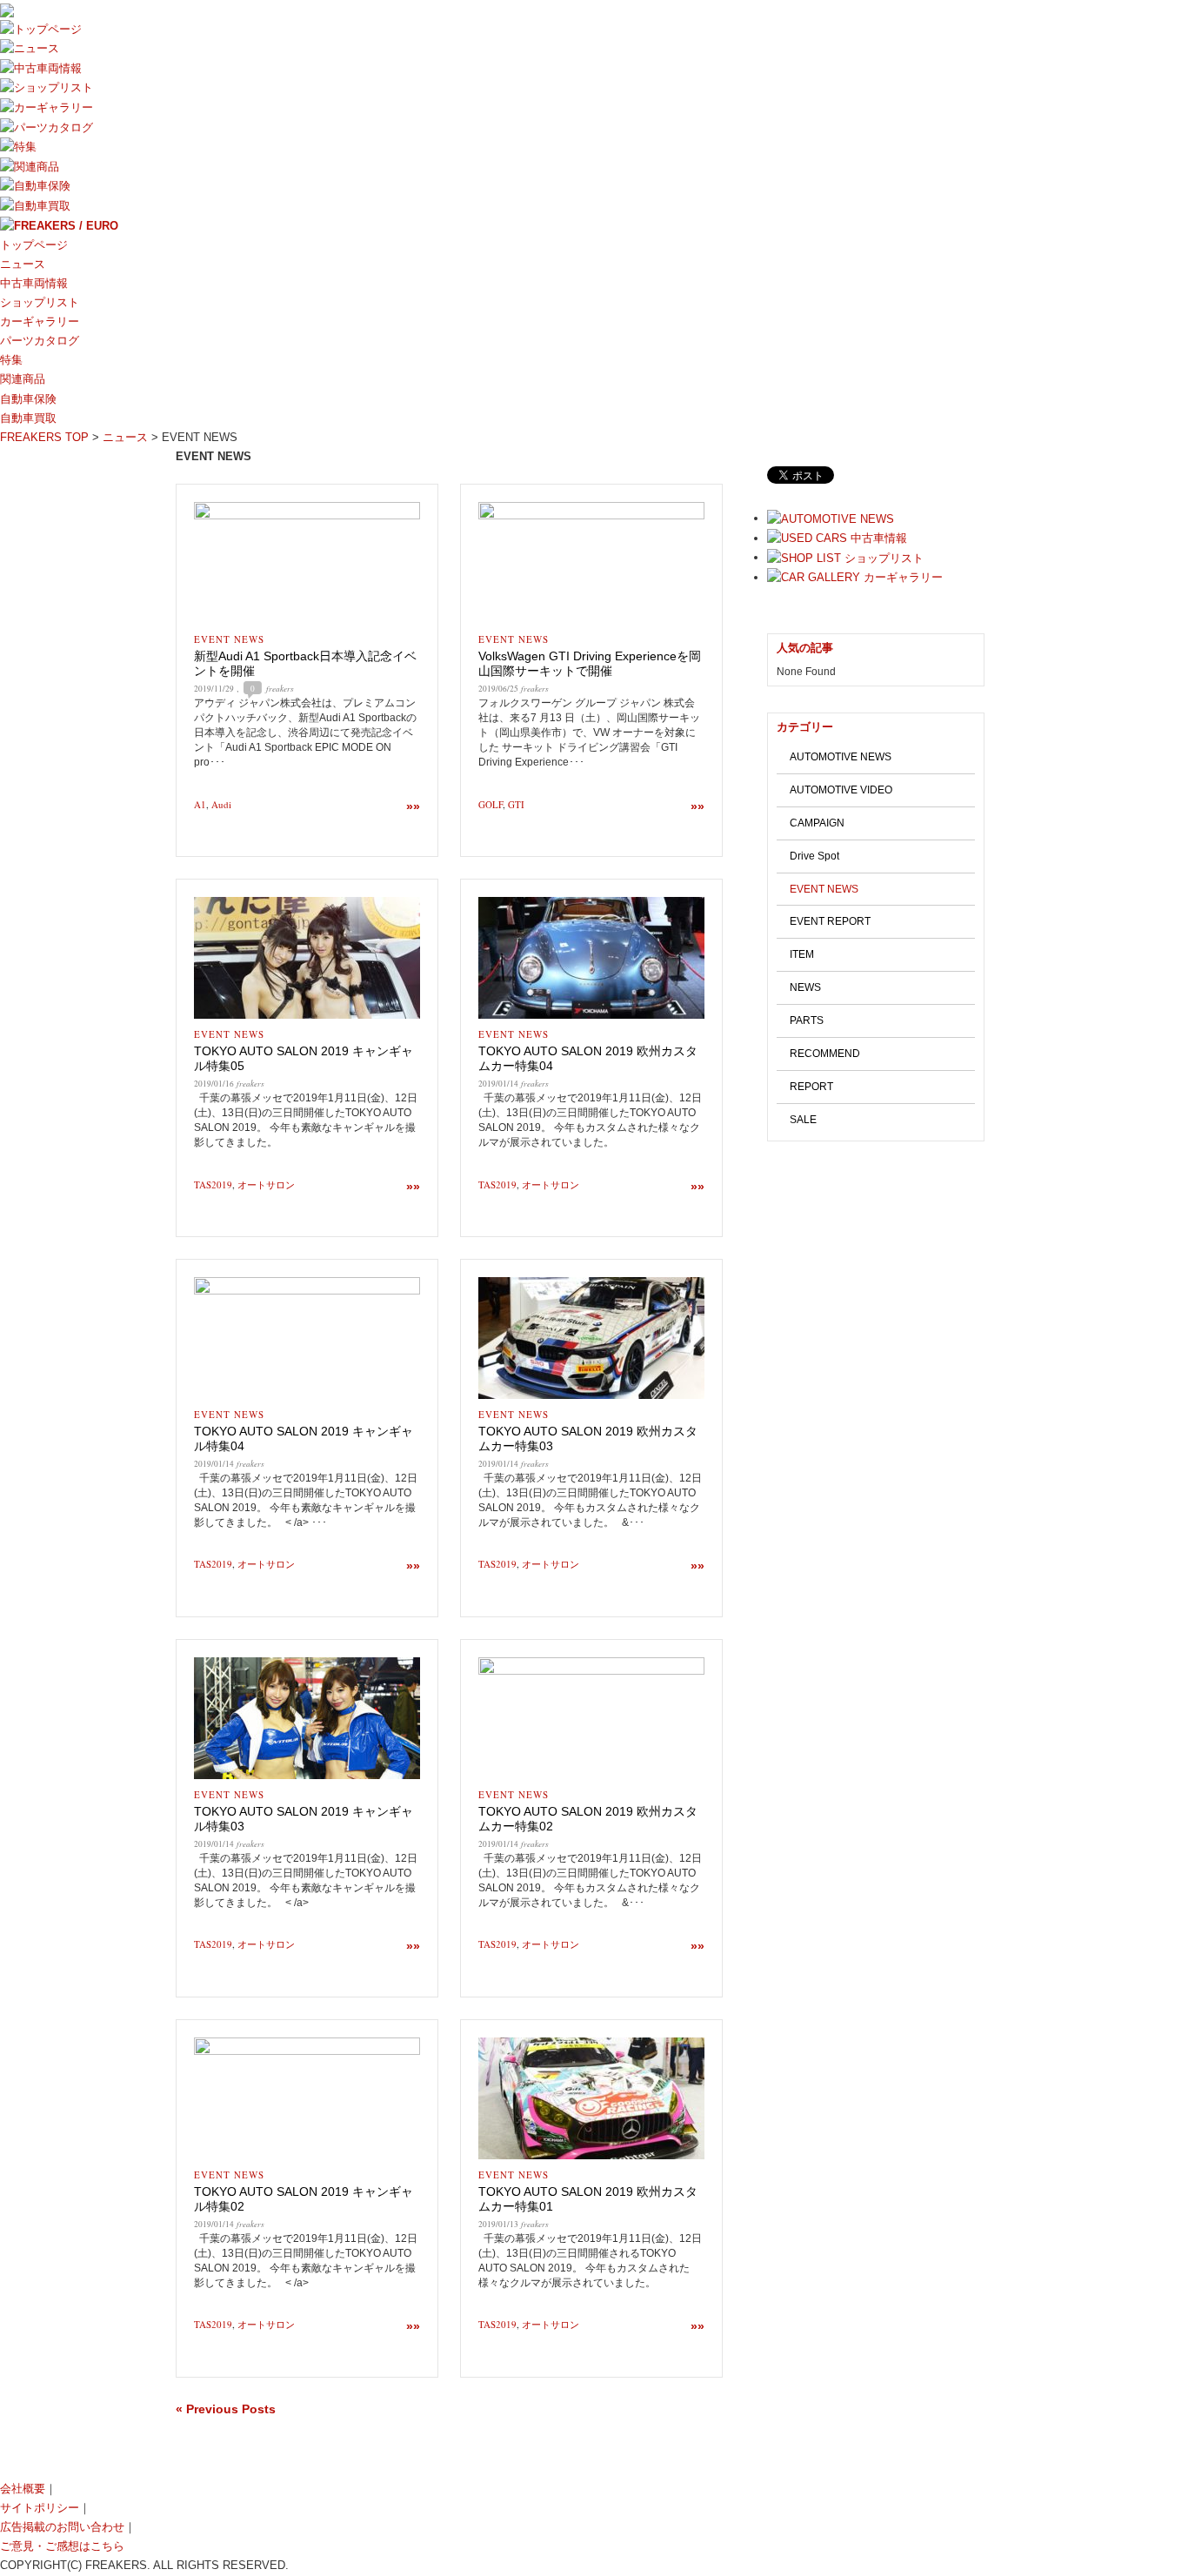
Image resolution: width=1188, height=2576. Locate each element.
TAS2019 (213, 1184)
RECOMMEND (825, 1054)
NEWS (805, 987)
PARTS (807, 1020)
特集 (11, 360)
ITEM (802, 954)
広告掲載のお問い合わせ (62, 2527)
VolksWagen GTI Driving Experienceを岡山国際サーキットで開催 (590, 663)
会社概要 (23, 2489)
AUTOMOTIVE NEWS (841, 757)
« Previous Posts (226, 2409)
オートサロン (266, 1184)
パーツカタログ (40, 341)
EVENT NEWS (229, 639)
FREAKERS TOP (44, 437)
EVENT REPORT (830, 921)
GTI (516, 804)
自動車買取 (28, 418)
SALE (803, 1120)
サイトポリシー (40, 2508)
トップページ (34, 245)
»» (413, 806)
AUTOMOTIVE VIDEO (841, 790)
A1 (200, 804)
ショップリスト (40, 302)
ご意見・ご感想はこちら (62, 2546)
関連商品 (23, 379)
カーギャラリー (40, 321)
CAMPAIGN (817, 823)
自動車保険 (28, 399)
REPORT (811, 1087)
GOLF (491, 804)
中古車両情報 (34, 283)
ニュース (23, 264)
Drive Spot (814, 856)
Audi (221, 804)
